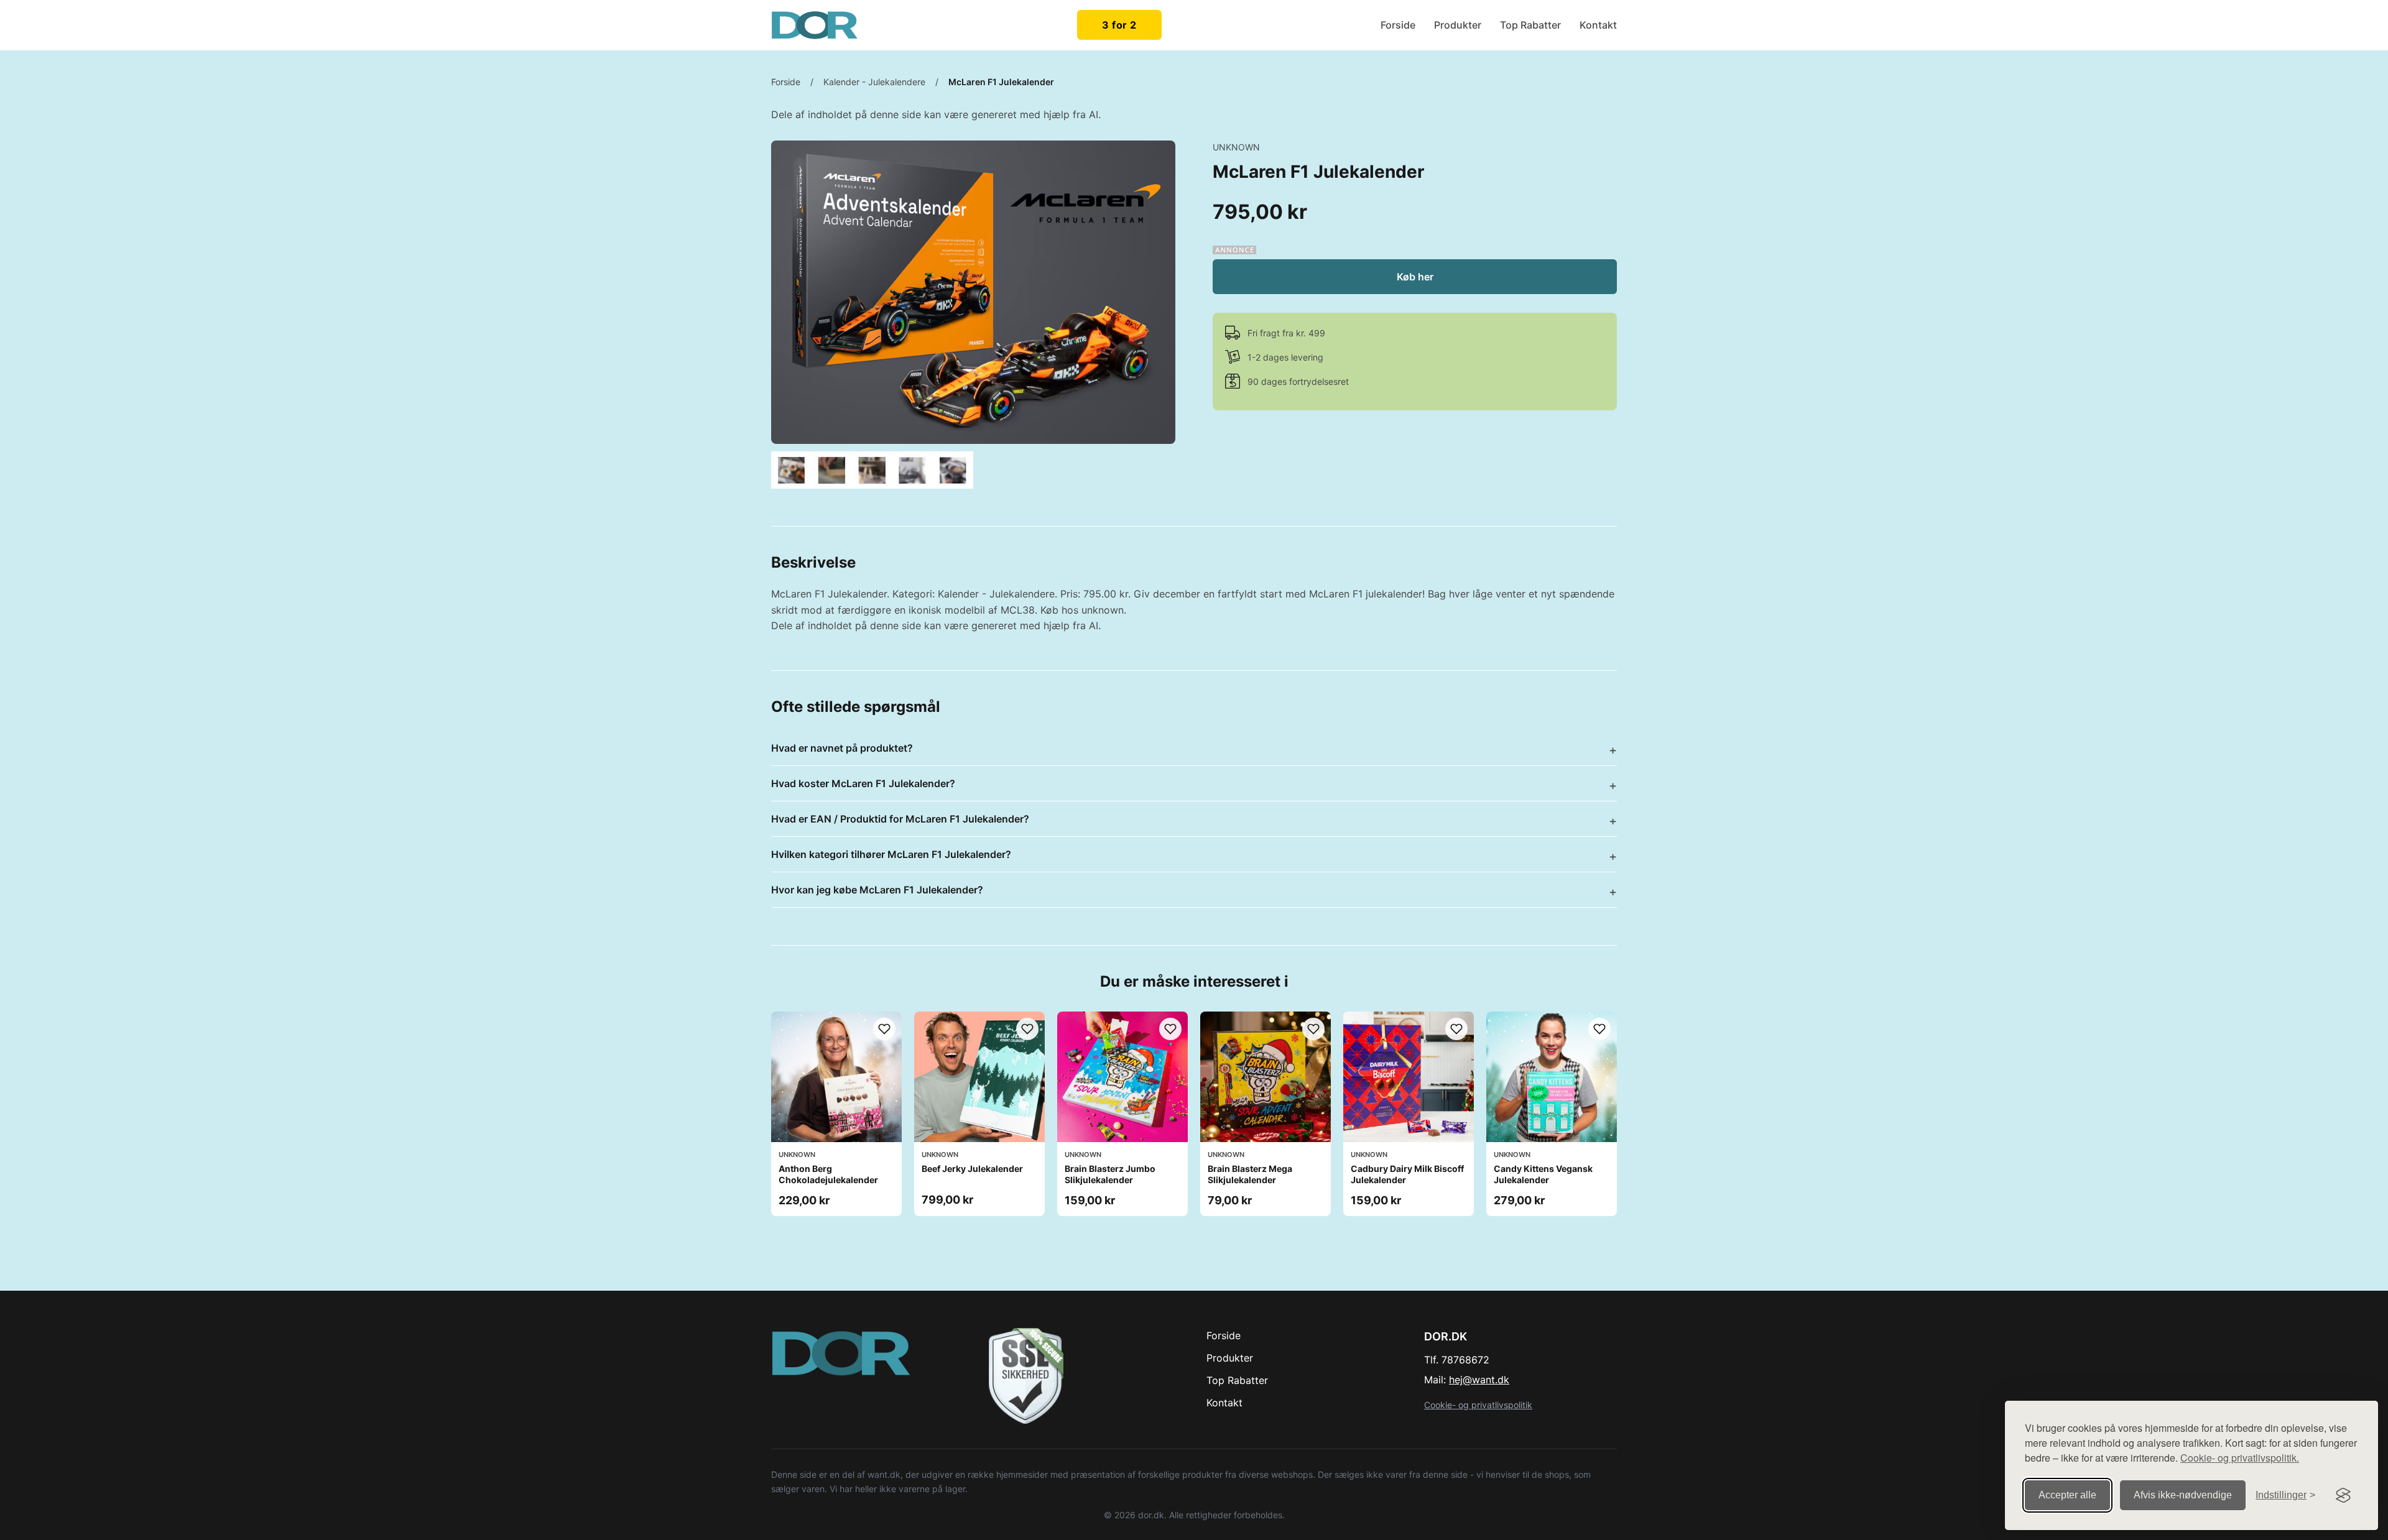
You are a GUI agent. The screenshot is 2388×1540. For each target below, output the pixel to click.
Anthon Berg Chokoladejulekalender (828, 1174)
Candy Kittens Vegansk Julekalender (1543, 1174)
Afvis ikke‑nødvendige (2183, 1495)
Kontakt (1598, 25)
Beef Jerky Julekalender (972, 1169)
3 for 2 (1119, 25)
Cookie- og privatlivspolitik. (2240, 1458)
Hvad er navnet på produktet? (842, 748)
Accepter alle (2067, 1495)
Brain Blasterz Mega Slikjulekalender (1250, 1174)
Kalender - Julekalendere (874, 82)
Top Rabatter (1530, 25)
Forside (1398, 25)
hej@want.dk (1479, 1380)
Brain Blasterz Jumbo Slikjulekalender (1110, 1174)
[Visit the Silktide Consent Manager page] (2343, 1495)
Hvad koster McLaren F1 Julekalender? (863, 783)
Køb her (1415, 277)
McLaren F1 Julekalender (1001, 82)
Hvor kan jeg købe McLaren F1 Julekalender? (877, 890)
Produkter (1458, 25)
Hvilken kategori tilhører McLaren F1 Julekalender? (891, 854)
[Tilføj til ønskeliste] (884, 1029)
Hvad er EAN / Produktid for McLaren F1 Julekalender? (900, 819)
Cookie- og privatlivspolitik (1478, 1405)
